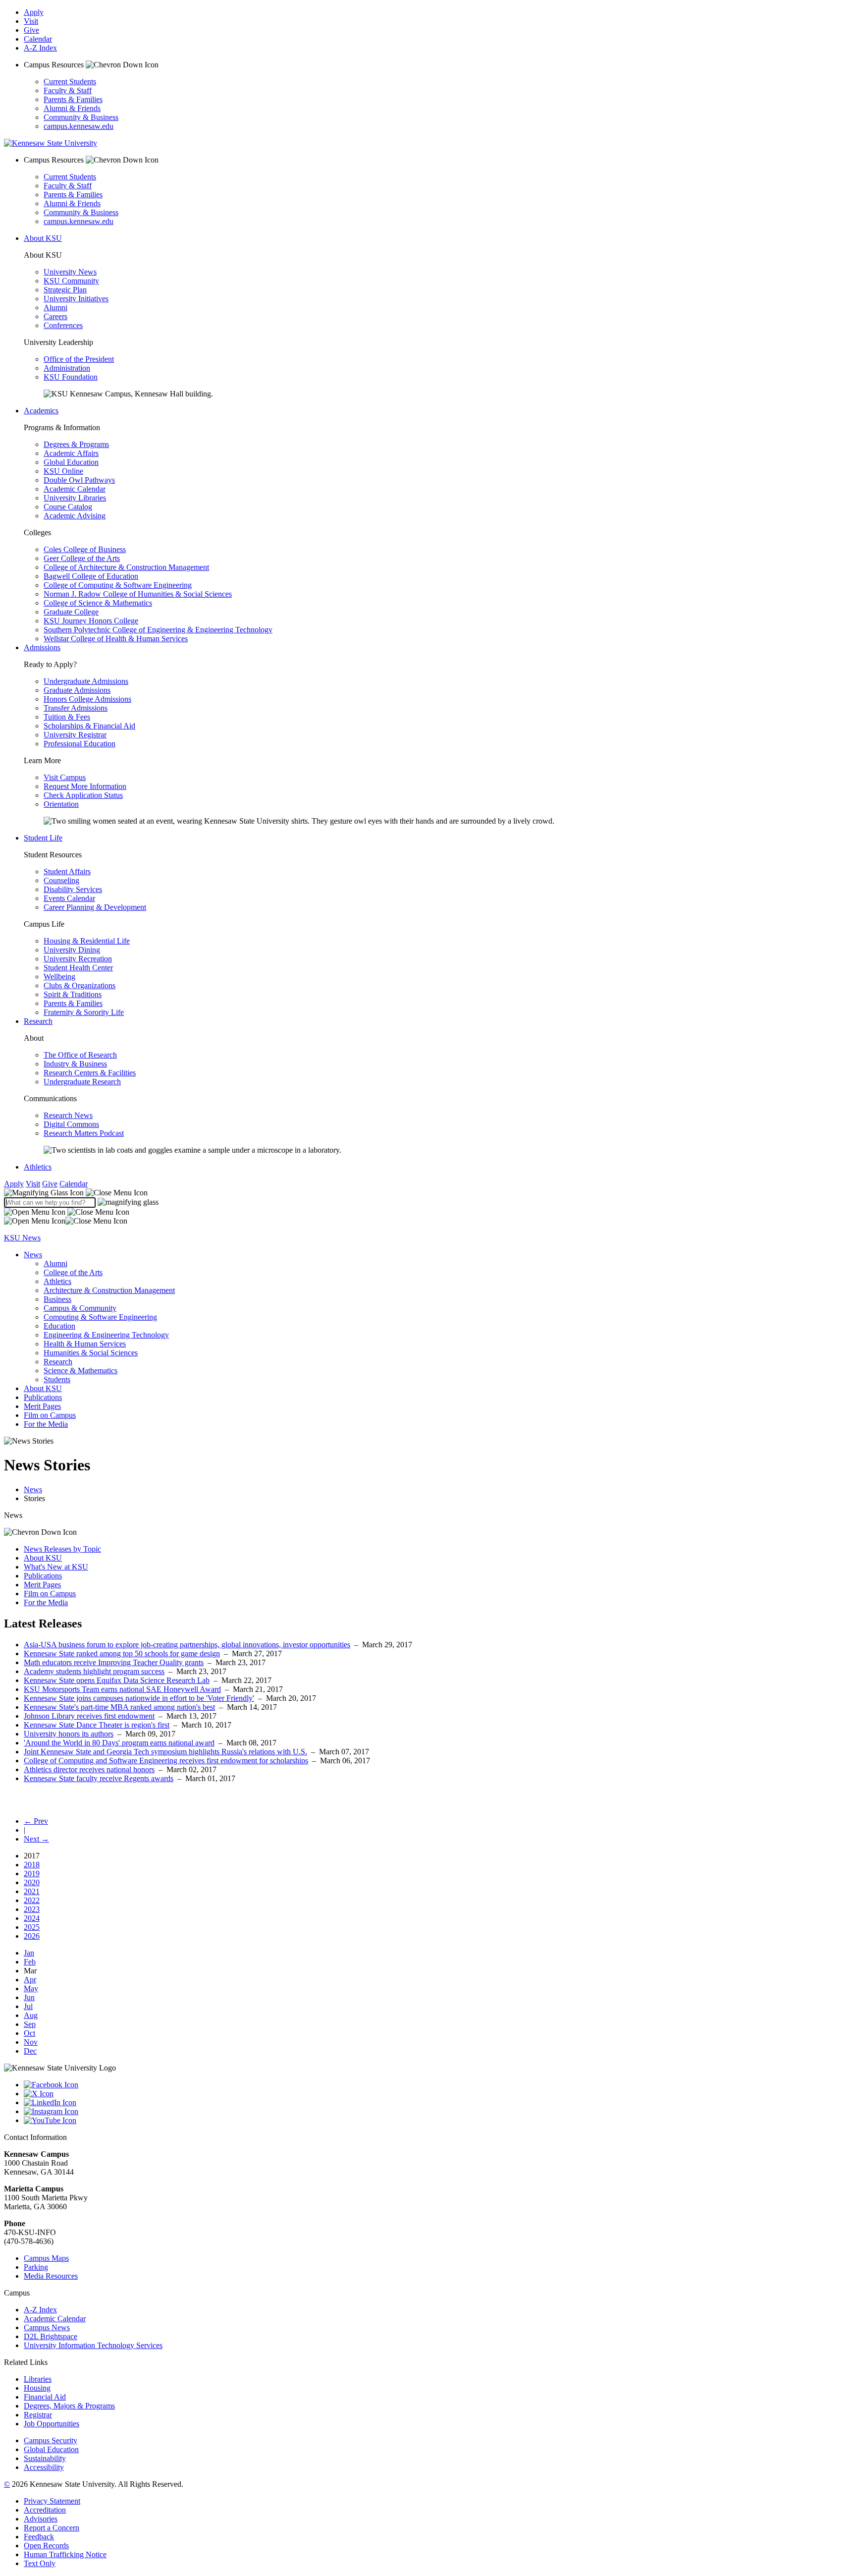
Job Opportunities (52, 2424)
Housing (37, 2388)
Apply (34, 12)
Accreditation (45, 2510)
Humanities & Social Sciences (91, 1353)
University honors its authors (69, 1734)
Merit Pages (42, 1406)
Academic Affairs (71, 453)
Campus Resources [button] (55, 65)
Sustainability (45, 2458)
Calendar (38, 39)
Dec (30, 2051)
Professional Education (80, 744)
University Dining (72, 950)
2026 (32, 1936)
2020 (32, 1882)
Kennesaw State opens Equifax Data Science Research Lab (117, 1680)
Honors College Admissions (87, 699)
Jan (29, 1953)
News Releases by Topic (62, 1549)
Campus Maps (46, 2258)
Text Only (40, 2563)
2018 (32, 1865)
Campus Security (51, 2440)
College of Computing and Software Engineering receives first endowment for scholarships (166, 1761)
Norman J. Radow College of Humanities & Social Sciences (138, 594)
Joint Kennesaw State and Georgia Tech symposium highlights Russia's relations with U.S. (165, 1752)
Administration (67, 368)
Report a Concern (52, 2528)
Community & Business (81, 117)
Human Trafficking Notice (65, 2554)
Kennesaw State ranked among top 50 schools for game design (122, 1653)
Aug (31, 2015)
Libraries (38, 2379)
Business (57, 1299)
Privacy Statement (52, 2501)
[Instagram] (438, 2112)
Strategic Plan (65, 290)
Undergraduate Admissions (86, 681)
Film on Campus (50, 1415)
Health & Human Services (85, 1344)
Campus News (47, 2327)
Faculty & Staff (68, 90)
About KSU (43, 238)
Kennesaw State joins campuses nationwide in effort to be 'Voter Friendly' (139, 1698)
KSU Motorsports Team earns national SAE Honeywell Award (122, 1689)
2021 (32, 1891)
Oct (29, 2033)
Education (59, 1326)
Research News (68, 1115)
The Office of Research (80, 1055)
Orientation (61, 804)
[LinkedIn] (438, 2103)
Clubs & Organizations (80, 985)
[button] (76, 1193)
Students (57, 1379)
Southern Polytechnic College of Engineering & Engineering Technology (158, 630)
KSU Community (71, 281)
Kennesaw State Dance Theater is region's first (97, 1725)
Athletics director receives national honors (89, 1769)
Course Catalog (68, 507)
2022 (32, 1900)
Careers (55, 316)
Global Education (71, 462)
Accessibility (44, 2467)
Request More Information (85, 786)
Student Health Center (78, 968)
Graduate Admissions (77, 690)
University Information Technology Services (93, 2345)
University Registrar (75, 735)
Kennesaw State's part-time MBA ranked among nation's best (119, 1707)
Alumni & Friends (72, 108)
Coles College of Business (85, 549)
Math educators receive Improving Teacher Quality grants (114, 1662)
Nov (31, 2042)
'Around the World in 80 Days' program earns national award (119, 1743)
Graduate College (71, 612)
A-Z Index (40, 48)
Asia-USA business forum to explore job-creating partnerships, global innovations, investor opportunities (187, 1645)
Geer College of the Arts (82, 558)
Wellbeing (59, 977)
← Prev (36, 1821)
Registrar (38, 2415)
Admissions (42, 647)
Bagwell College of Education (91, 576)
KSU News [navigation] (22, 1238)
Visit (31, 21)
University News (70, 272)
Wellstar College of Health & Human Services (116, 639)
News (33, 1255)
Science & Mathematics (80, 1371)
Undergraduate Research (82, 1082)
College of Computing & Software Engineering (118, 585)
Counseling (61, 880)
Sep (30, 2024)
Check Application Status (83, 795)
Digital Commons (71, 1124)
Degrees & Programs (76, 444)
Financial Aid (45, 2397)
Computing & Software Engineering (100, 1317)
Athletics (38, 1167)
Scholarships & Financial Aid (89, 726)
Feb (30, 1962)
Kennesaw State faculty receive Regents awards (99, 1778)
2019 (32, 1874)
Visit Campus (65, 777)
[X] (438, 2094)
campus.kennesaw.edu (79, 126)
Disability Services (73, 889)
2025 (32, 1927)
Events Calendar (69, 898)
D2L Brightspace (51, 2336)
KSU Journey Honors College (91, 621)
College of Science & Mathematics (98, 603)
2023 (32, 1909)
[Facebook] (438, 2085)
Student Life (43, 838)
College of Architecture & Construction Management (126, 567)
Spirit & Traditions (73, 994)
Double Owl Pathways (79, 480)
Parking (36, 2267)
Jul (28, 2006)
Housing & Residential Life (87, 941)
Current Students (70, 82)
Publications (43, 1397)
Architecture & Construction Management (109, 1290)
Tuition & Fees (67, 717)
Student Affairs (67, 871)
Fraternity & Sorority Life (84, 1012)
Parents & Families (73, 99)
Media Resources (51, 2276)
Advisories (41, 2519)
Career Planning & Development (95, 907)
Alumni (55, 308)
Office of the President (79, 359)
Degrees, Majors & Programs (69, 2406)
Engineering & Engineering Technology (106, 1335)
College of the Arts (73, 1272)
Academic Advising (75, 516)
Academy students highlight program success (94, 1671)
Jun (29, 1997)
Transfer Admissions (76, 708)
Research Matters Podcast (84, 1133)
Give (31, 30)
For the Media (46, 1424)
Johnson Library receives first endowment (89, 1716)
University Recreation (78, 959)
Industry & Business (75, 1064)
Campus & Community (80, 1308)
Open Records (46, 2546)
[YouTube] (438, 2121)
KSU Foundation (71, 377)
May (31, 1988)
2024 (32, 1918)
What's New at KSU (56, 1567)
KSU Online (63, 471)
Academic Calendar (75, 489)
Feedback (39, 2537)
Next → (36, 1839)
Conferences (63, 325)
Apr (30, 1980)
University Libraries (75, 498)
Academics (41, 411)
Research (38, 1021)
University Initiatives (76, 299)
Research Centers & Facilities (90, 1073)
